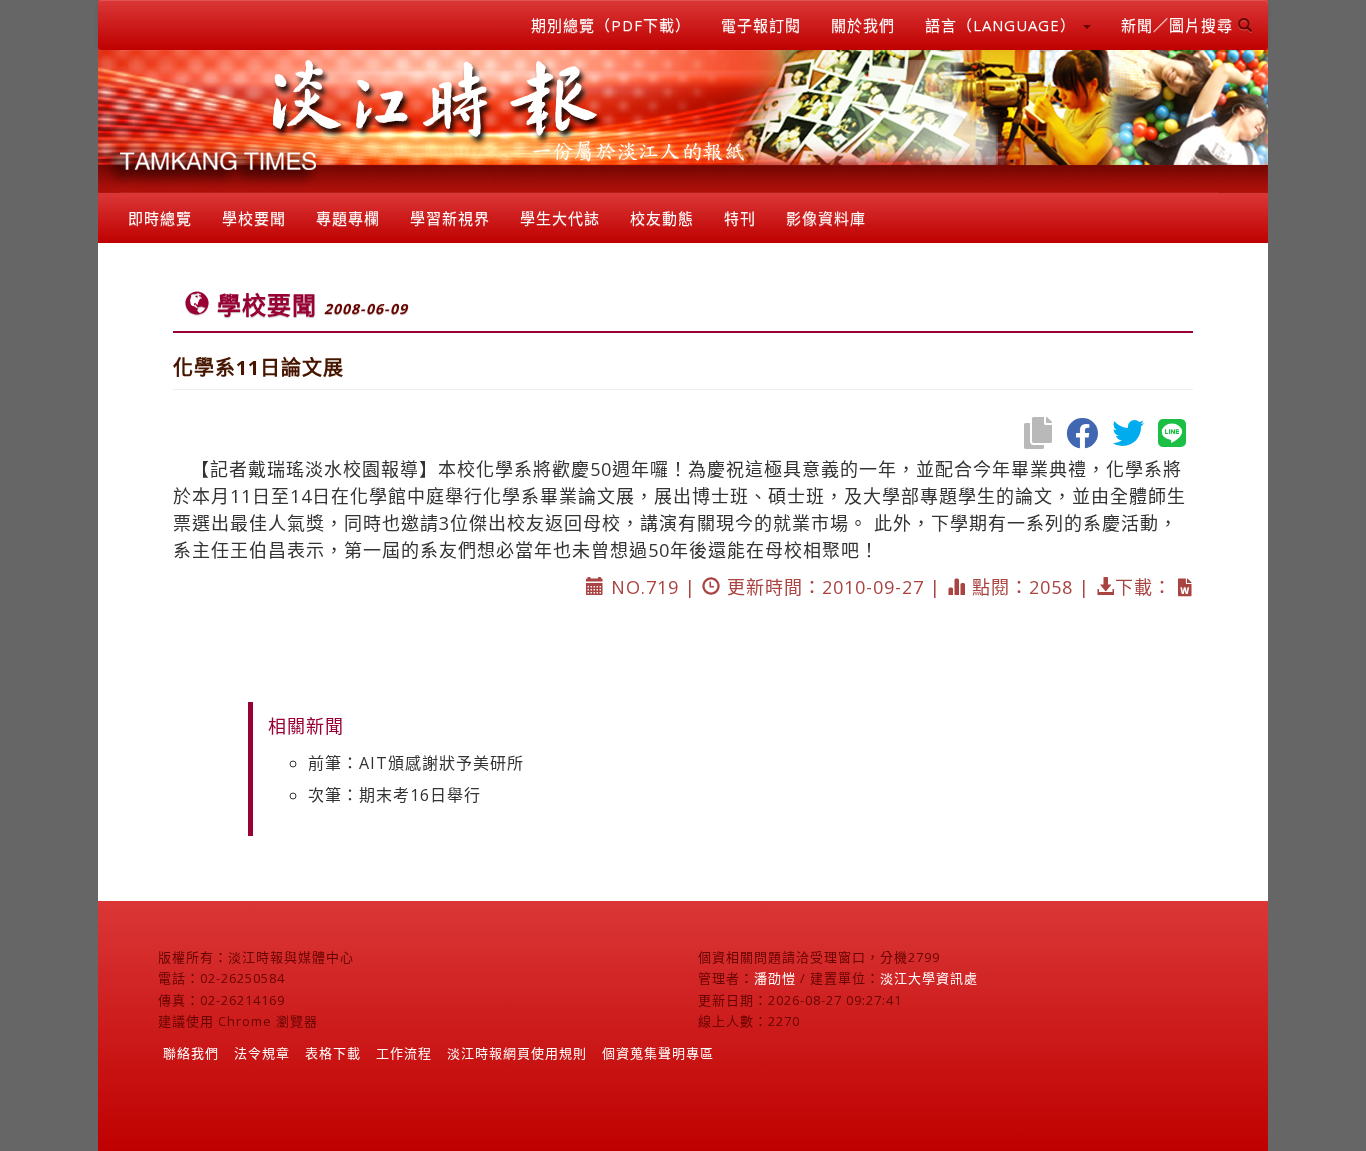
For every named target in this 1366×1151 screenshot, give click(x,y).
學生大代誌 (560, 218)
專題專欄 (348, 218)
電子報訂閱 (761, 25)
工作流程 (404, 1053)
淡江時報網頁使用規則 (517, 1053)
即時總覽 (160, 218)
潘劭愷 (775, 978)
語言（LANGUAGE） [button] (1003, 25)
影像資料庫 (826, 218)
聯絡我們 (191, 1053)
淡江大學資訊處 (929, 978)
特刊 (740, 218)
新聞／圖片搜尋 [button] (1179, 25)
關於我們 (863, 25)
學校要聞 (254, 218)
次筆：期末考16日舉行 (394, 795)
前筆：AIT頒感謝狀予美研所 (416, 763)
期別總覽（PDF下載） (611, 25)
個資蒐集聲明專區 (658, 1053)
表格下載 (333, 1053)
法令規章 (262, 1053)
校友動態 (662, 218)
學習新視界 (450, 218)
